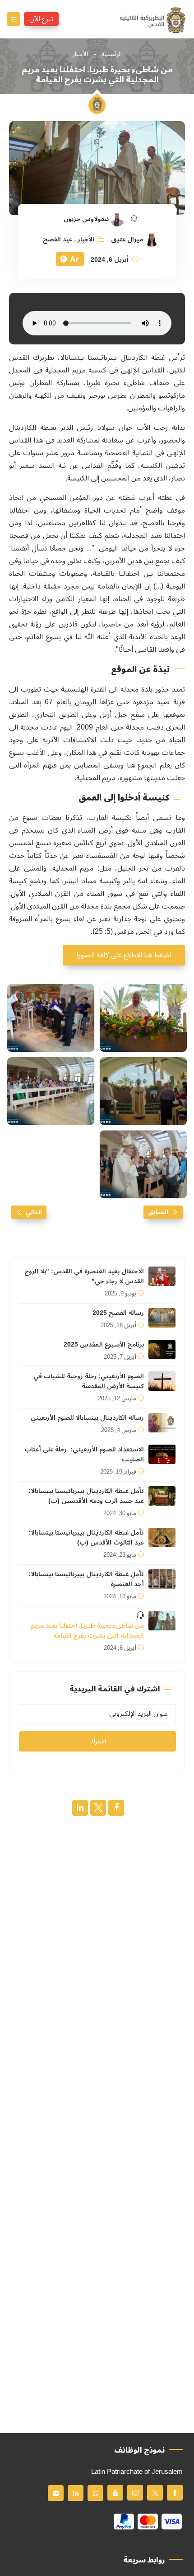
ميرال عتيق (127, 240)
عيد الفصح (58, 240)
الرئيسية (111, 54)
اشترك (98, 1741)
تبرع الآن (41, 19)
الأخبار (80, 54)
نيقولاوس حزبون (86, 219)
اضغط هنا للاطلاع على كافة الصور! (124, 955)
